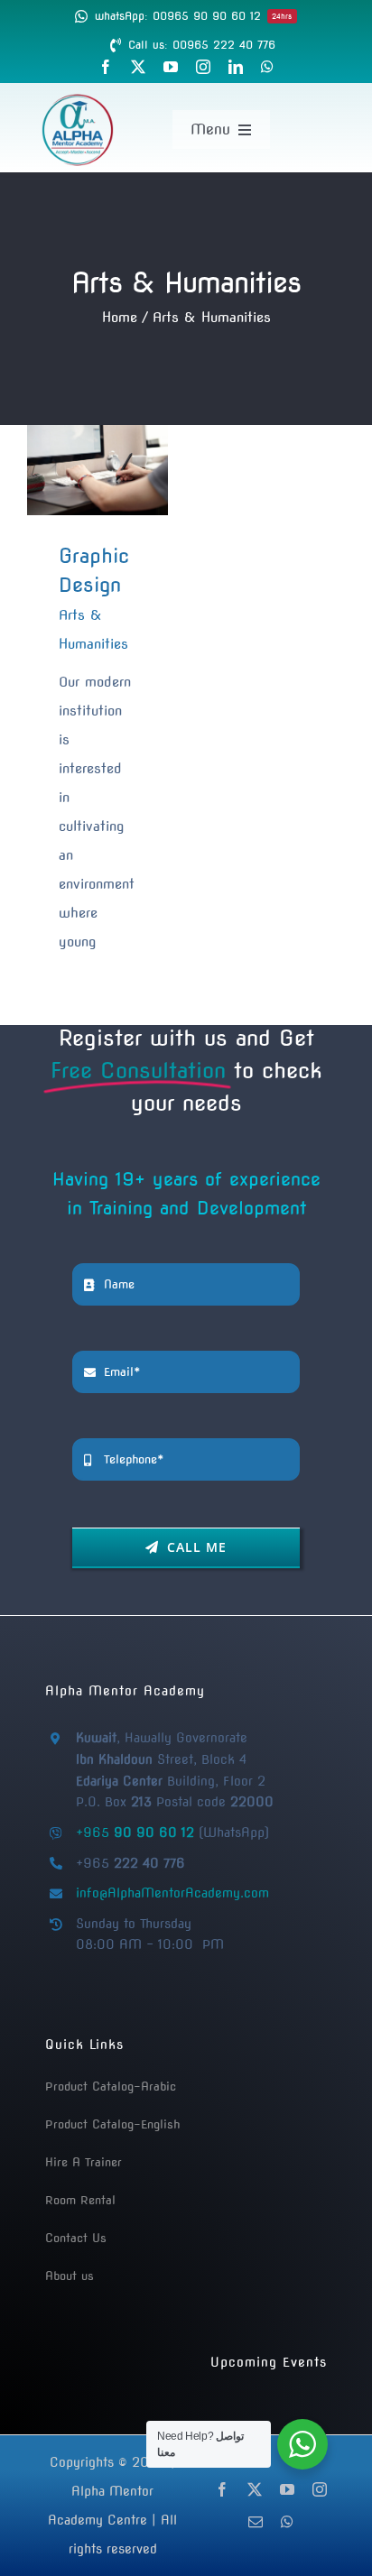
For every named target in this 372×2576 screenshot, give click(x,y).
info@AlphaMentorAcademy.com (172, 1893)
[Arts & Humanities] (98, 470)
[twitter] (138, 67)
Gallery (125, 470)
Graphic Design (69, 470)
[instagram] (203, 67)
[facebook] (106, 67)
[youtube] (171, 67)
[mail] (256, 2522)
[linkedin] (236, 67)
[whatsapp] (267, 67)
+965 (135, 1833)
